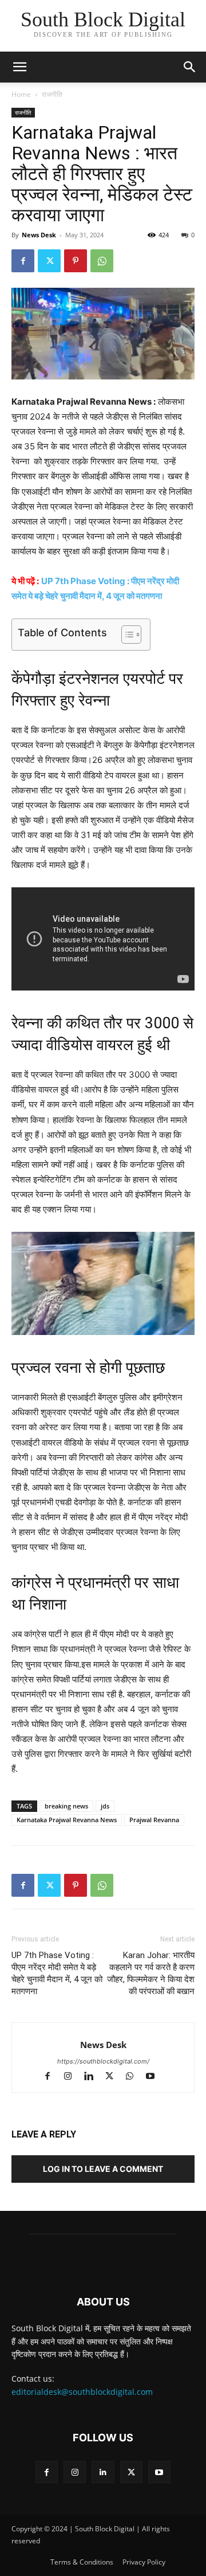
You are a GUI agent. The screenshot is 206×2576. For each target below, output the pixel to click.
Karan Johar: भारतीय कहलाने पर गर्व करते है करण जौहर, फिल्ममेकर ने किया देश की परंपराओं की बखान (151, 1973)
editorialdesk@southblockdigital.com (82, 2392)
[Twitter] (49, 261)
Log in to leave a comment (103, 2169)
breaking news (66, 1806)
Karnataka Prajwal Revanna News (67, 1820)
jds (105, 1806)
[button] (190, 67)
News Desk (39, 235)
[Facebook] (23, 261)
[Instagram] (73, 2077)
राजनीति (52, 94)
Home (21, 94)
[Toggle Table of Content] (126, 635)
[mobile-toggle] (19, 67)
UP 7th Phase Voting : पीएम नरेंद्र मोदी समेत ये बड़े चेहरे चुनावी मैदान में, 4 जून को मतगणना (57, 1973)
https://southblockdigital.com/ (103, 2061)
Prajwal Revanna (154, 1820)
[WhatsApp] (102, 261)
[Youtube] (155, 2077)
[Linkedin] (94, 2077)
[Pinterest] (76, 261)
